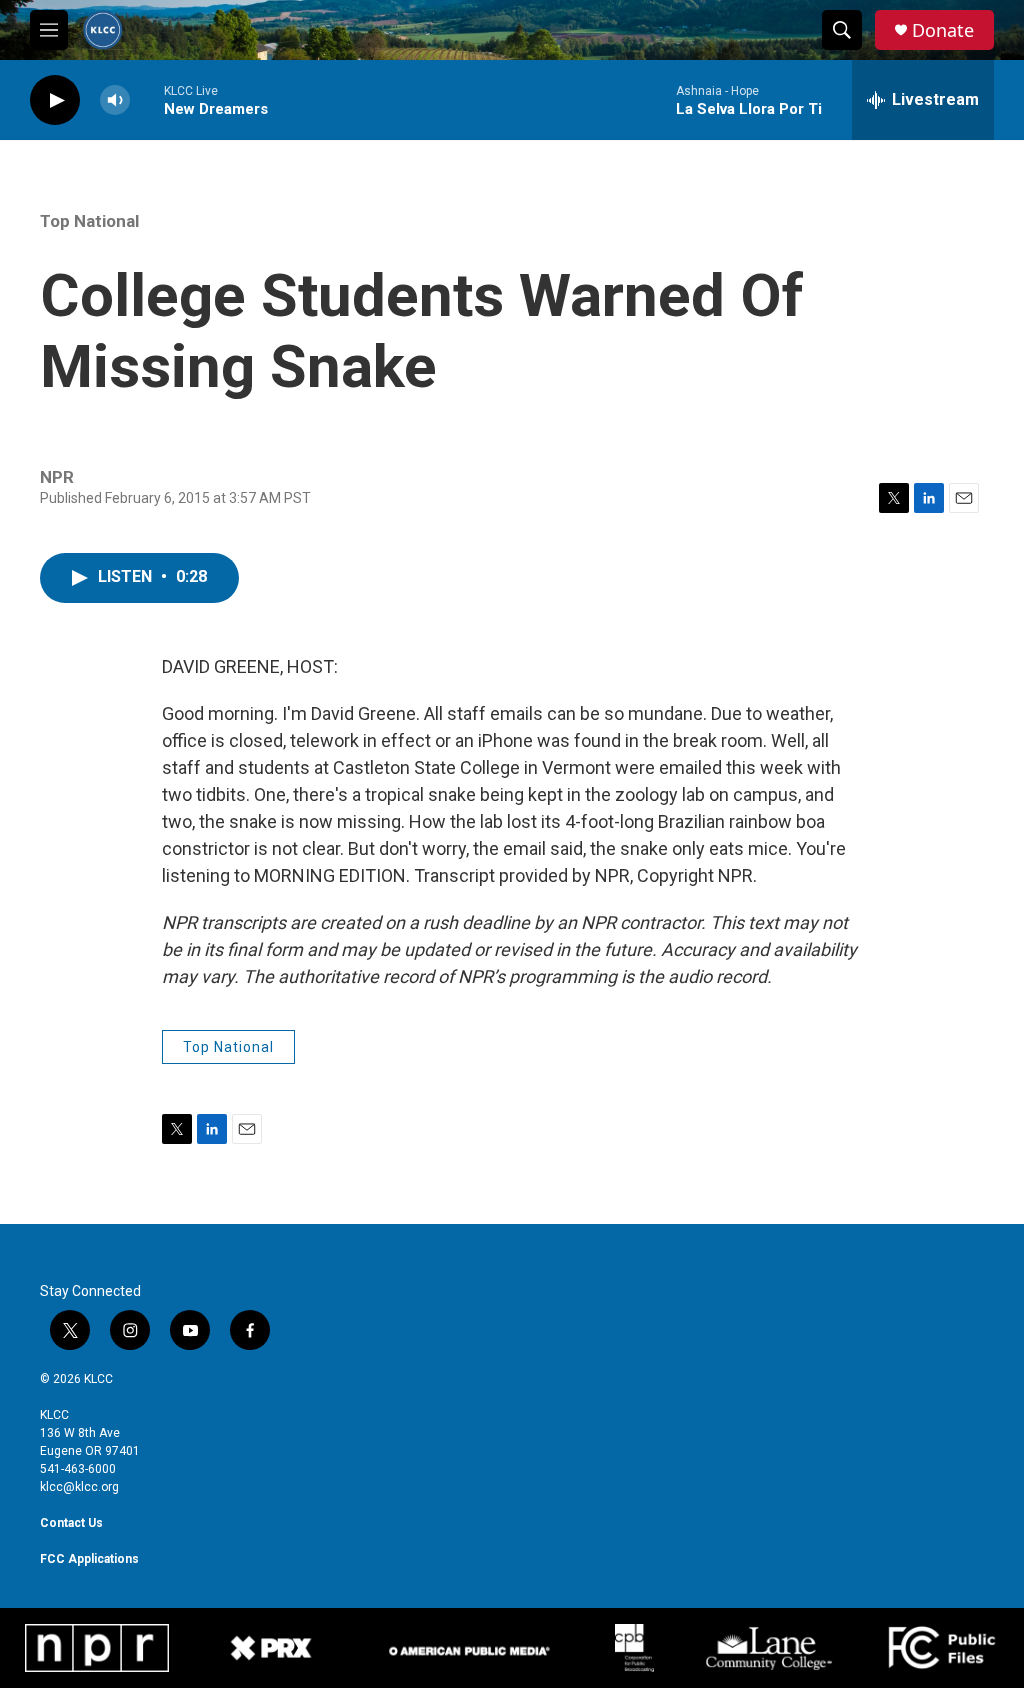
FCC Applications (89, 1559)
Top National (89, 221)
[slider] (147, 99)
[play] (55, 100)
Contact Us (71, 1523)
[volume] (115, 100)
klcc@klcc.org (79, 1487)
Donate (943, 30)
